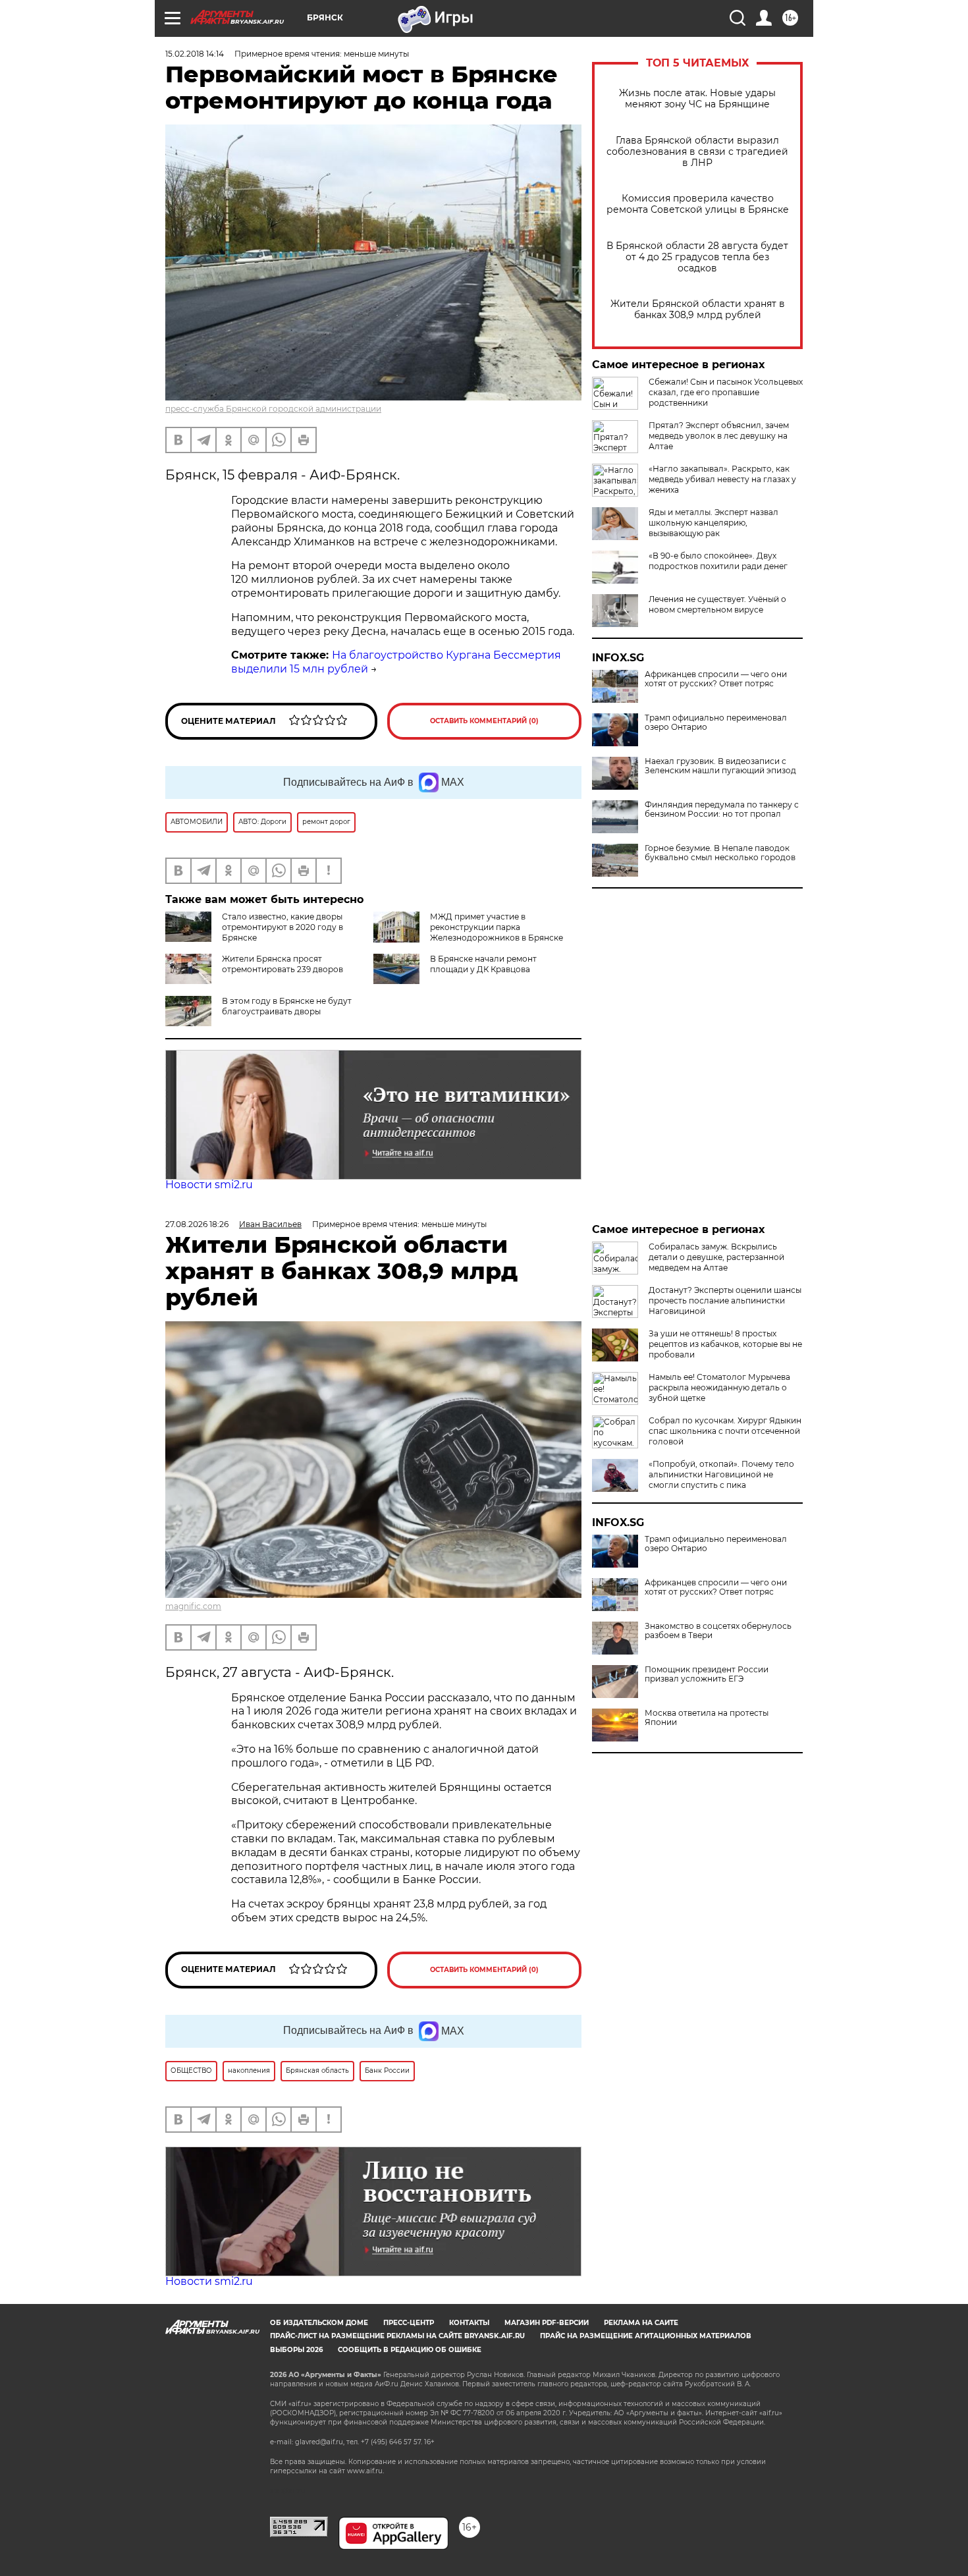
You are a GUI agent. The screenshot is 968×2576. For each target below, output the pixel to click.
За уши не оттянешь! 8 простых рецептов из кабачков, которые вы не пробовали (725, 1344)
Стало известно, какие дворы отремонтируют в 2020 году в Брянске (282, 927)
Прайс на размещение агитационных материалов (646, 2336)
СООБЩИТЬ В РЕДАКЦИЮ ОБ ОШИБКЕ (410, 2350)
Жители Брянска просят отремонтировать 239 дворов (282, 964)
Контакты (469, 2323)
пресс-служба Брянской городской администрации (273, 409)
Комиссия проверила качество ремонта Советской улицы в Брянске (698, 204)
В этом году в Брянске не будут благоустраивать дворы (287, 1006)
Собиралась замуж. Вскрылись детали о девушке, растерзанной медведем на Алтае (716, 1257)
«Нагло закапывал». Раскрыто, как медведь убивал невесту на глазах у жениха (722, 479)
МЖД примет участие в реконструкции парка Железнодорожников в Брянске (497, 927)
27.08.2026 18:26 (197, 1224)
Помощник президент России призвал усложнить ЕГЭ (707, 1674)
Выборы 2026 (296, 2350)
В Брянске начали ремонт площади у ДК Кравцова (483, 964)
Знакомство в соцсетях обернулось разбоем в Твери (718, 1631)
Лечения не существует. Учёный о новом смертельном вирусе (717, 604)
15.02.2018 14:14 (195, 54)
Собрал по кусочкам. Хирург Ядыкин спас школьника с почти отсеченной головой (725, 1431)
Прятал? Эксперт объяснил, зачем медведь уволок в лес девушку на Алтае (719, 436)
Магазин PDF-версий (547, 2323)
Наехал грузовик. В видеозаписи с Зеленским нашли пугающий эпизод (720, 766)
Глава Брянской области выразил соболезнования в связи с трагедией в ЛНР (697, 152)
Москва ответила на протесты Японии (707, 1718)
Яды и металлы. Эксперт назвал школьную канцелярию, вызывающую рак (713, 523)
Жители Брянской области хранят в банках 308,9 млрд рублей (698, 310)
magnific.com (193, 1606)
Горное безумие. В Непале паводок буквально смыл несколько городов (720, 853)
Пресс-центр (409, 2323)
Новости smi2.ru (209, 1185)
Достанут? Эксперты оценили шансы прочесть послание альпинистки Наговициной (725, 1301)
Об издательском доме (319, 2323)
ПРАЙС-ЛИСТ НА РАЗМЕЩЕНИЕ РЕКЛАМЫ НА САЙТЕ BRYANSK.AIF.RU (397, 2336)
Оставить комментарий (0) (484, 721)
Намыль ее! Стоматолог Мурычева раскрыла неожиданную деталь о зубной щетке (719, 1387)
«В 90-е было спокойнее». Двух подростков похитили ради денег (718, 561)
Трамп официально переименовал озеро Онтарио (716, 723)
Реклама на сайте (641, 2323)
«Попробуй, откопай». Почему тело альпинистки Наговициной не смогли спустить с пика (721, 1474)
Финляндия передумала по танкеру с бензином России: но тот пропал (722, 809)
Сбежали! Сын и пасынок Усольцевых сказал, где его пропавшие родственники (726, 392)
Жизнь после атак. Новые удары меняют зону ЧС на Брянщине (697, 99)
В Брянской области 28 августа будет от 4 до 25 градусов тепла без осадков (697, 257)
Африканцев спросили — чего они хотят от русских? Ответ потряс (716, 679)
